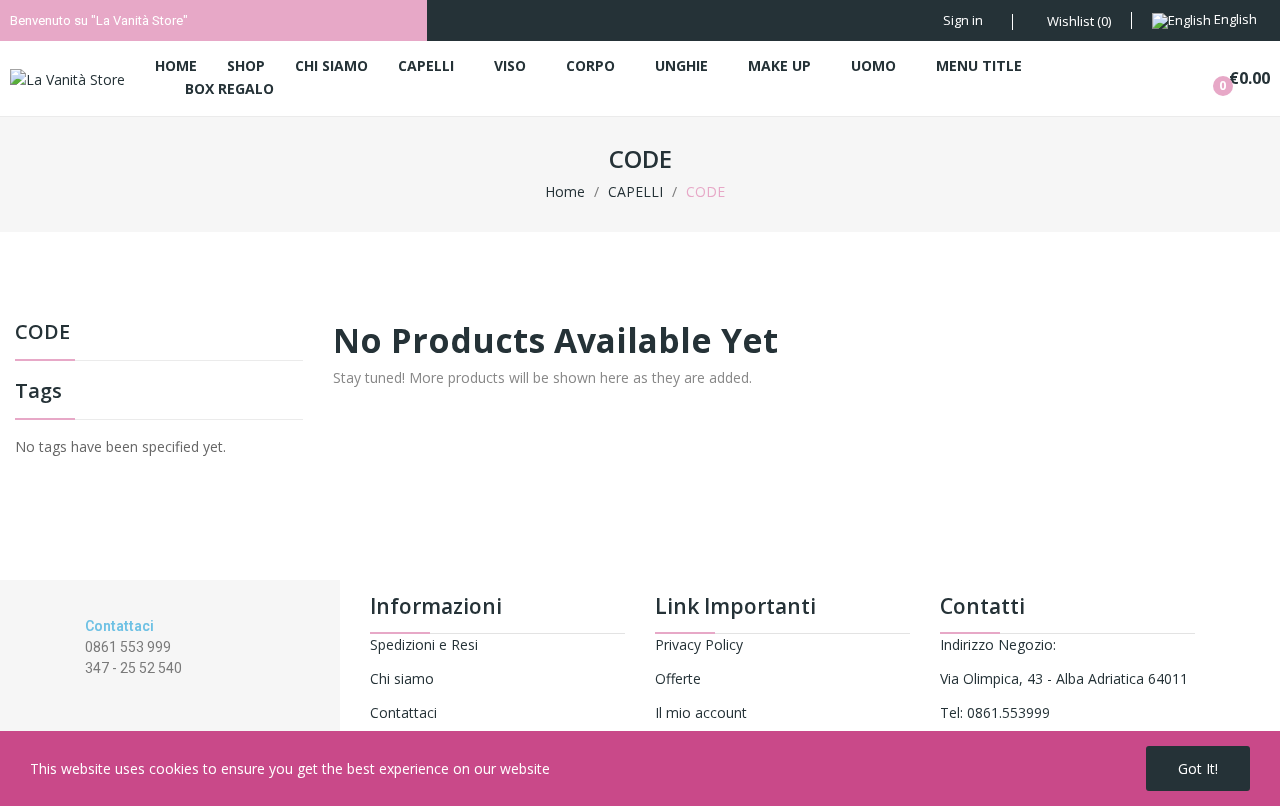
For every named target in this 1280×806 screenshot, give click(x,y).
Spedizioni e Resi (424, 644)
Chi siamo (402, 678)
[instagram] (111, 686)
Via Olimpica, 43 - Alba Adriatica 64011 (1064, 678)
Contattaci (403, 712)
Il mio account (701, 712)
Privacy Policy (699, 644)
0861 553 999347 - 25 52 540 (133, 657)
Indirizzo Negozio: (998, 644)
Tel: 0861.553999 (995, 712)
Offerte (678, 678)
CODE (42, 333)
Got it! (1198, 768)
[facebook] (90, 686)
